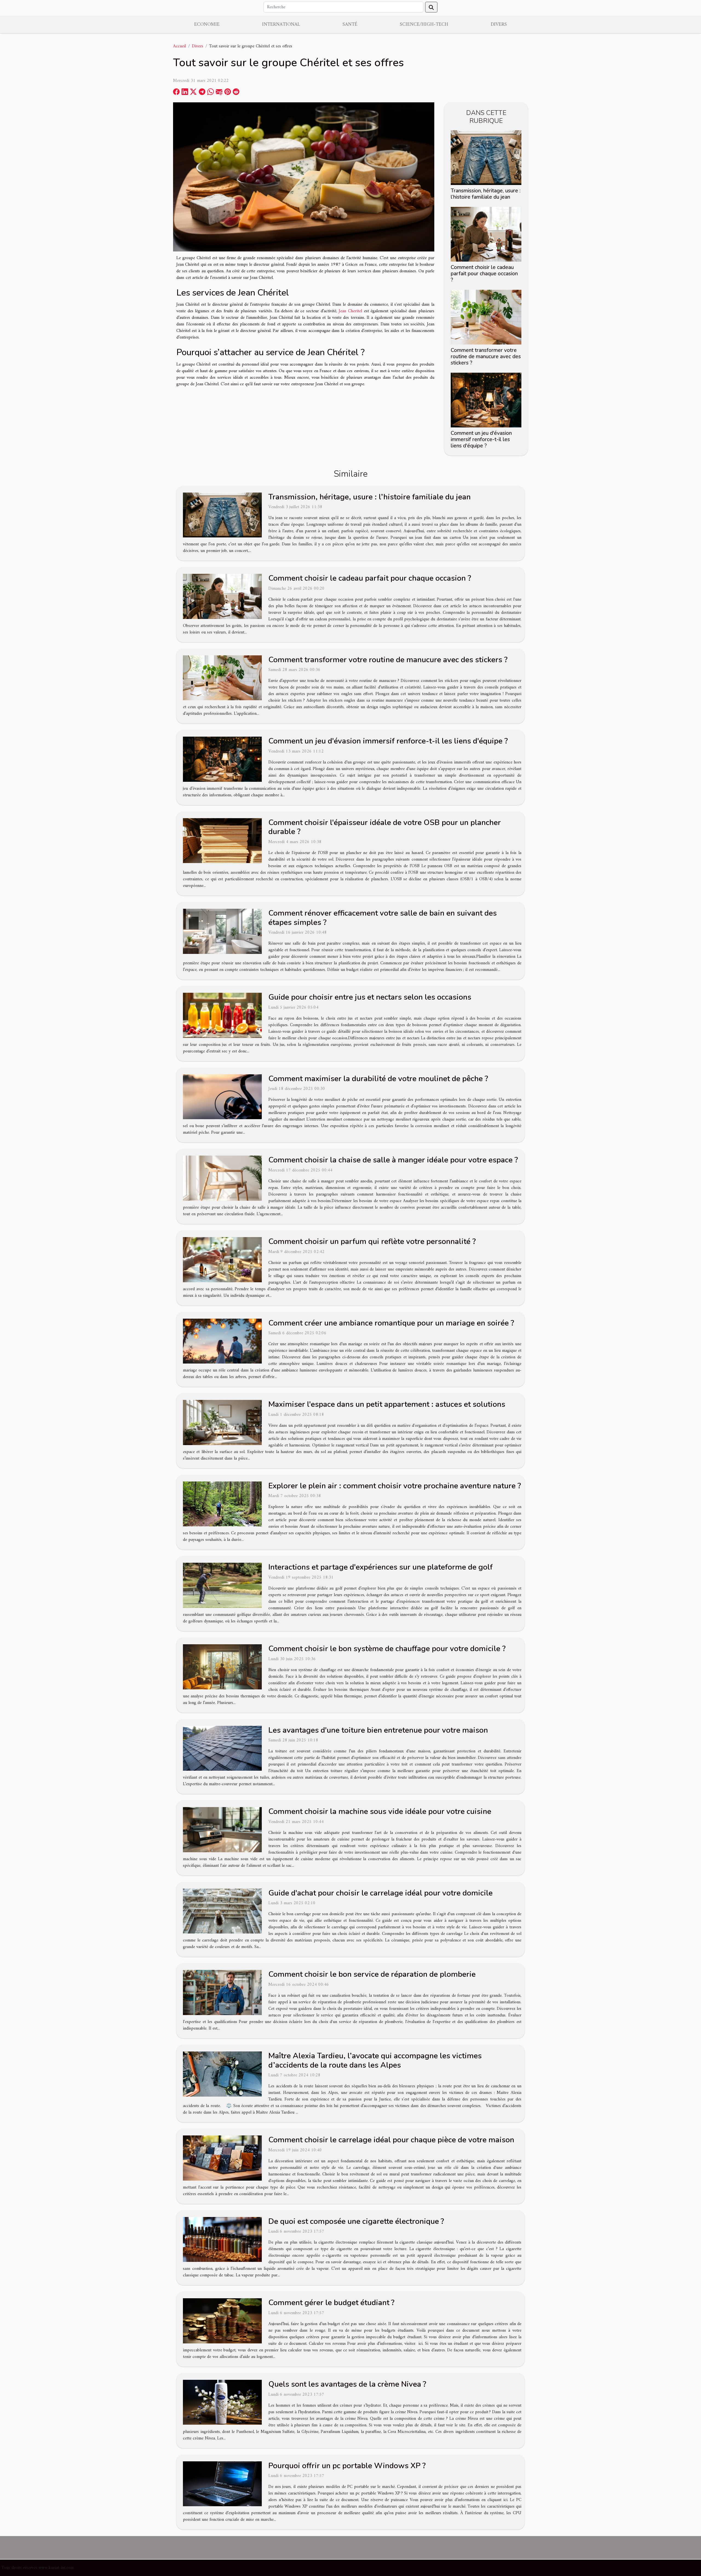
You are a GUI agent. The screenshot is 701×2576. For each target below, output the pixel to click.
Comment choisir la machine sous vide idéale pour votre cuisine (380, 1811)
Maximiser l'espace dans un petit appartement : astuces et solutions (387, 1404)
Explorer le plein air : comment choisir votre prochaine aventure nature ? (395, 1486)
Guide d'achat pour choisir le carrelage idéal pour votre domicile (380, 1893)
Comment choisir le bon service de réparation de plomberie (372, 1974)
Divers (499, 24)
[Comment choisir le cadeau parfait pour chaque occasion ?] (486, 234)
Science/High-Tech (424, 24)
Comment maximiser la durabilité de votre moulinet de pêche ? (378, 1079)
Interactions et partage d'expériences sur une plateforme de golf (380, 1567)
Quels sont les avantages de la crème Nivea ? (347, 2384)
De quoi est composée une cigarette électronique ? (356, 2221)
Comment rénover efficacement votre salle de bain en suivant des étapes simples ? (383, 918)
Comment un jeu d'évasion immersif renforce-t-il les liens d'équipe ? (481, 439)
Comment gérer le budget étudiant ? (331, 2303)
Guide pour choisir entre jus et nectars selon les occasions (370, 997)
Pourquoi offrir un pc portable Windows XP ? (347, 2466)
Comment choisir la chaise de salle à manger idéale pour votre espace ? (393, 1160)
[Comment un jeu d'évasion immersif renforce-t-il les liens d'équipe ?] (486, 400)
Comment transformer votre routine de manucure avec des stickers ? (486, 357)
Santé (350, 24)
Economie (207, 24)
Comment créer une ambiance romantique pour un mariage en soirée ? (391, 1323)
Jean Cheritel (350, 311)
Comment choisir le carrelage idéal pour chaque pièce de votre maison (391, 2140)
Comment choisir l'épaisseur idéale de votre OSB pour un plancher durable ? (385, 827)
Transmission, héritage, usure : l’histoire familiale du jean (486, 194)
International (281, 24)
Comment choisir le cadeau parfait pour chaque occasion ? (484, 274)
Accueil (179, 46)
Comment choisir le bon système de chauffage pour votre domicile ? (387, 1649)
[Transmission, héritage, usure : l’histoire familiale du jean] (486, 157)
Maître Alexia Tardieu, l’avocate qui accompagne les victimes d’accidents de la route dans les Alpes (375, 2060)
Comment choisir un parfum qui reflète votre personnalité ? (372, 1241)
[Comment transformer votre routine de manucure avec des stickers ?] (486, 317)
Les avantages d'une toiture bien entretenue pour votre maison (378, 1730)
